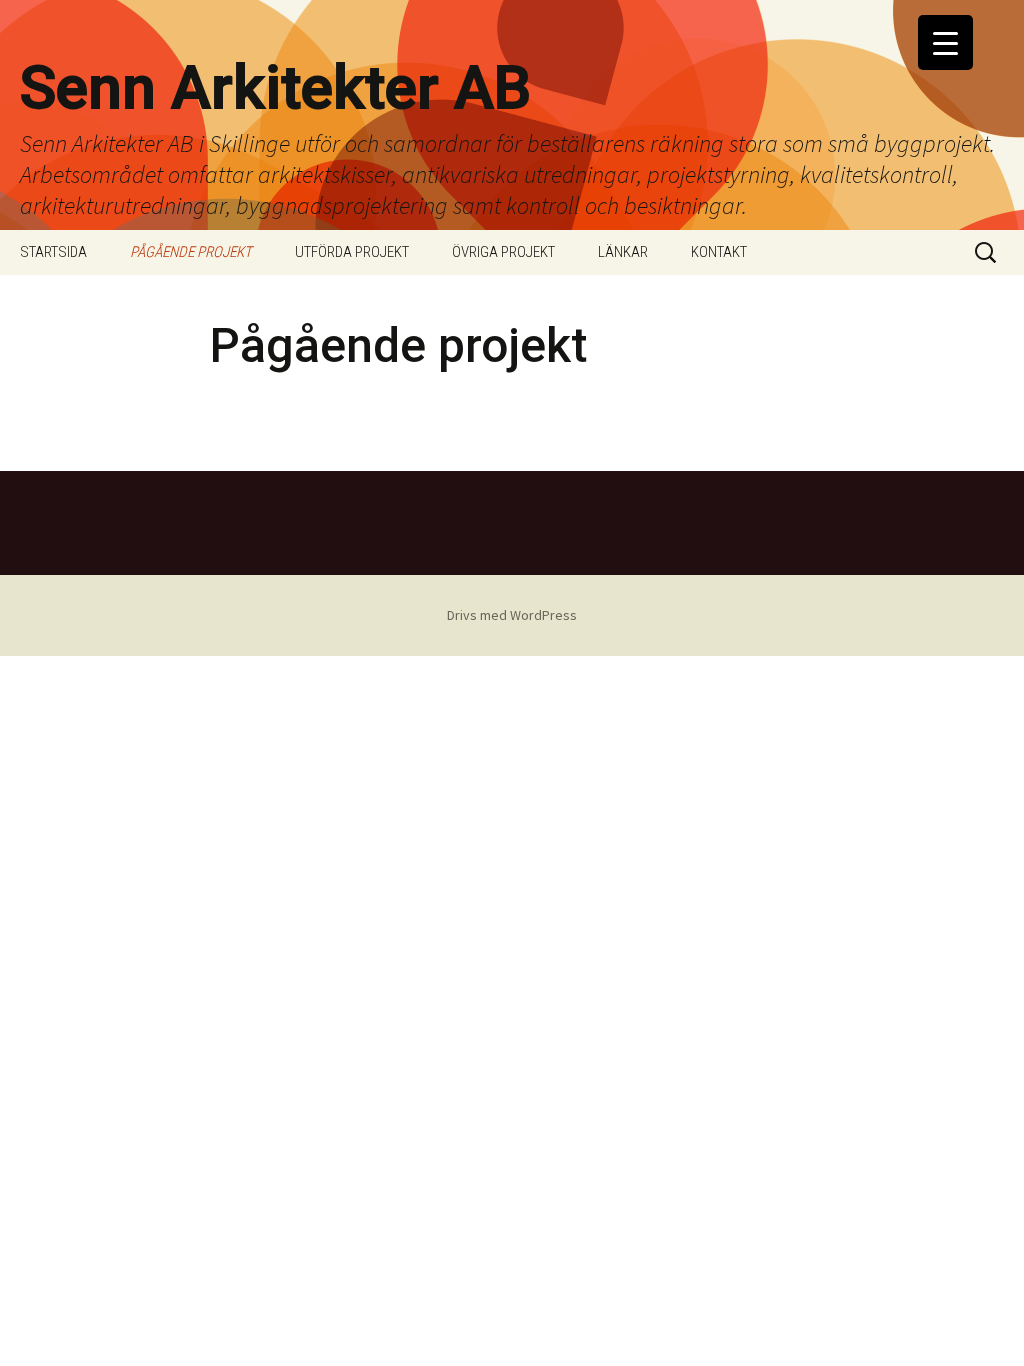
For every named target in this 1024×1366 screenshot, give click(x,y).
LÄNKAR (623, 252)
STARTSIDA (53, 252)
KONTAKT (719, 252)
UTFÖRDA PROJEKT (352, 252)
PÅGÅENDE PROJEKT (191, 252)
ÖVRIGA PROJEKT (503, 252)
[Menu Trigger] (945, 42)
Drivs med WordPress (512, 615)
